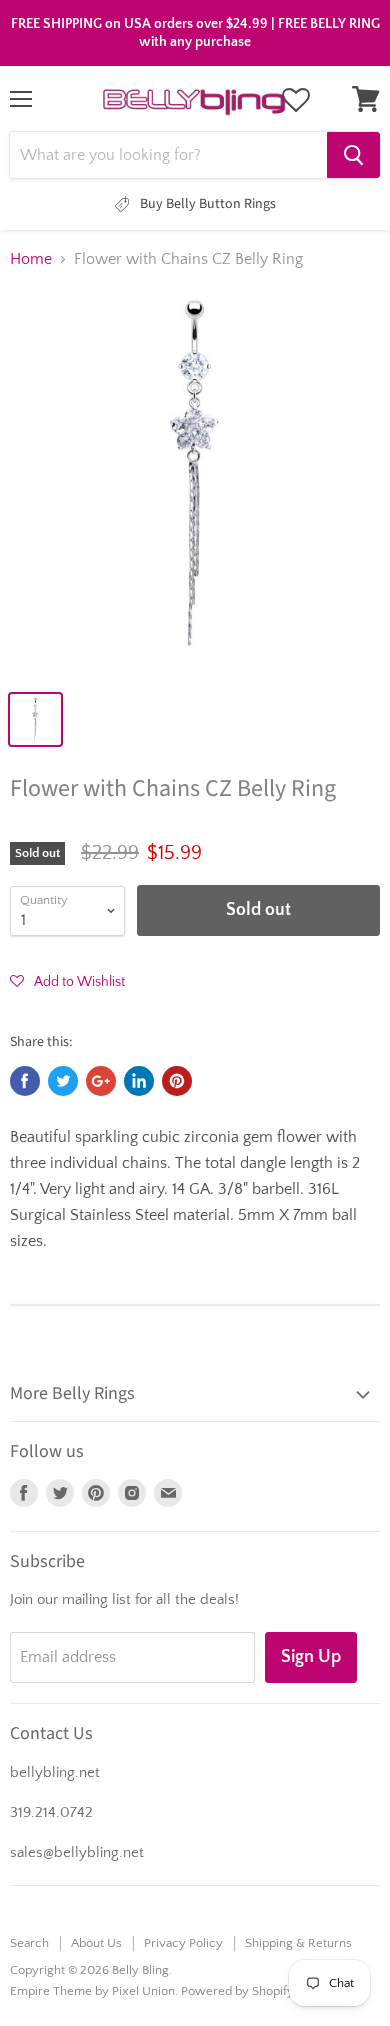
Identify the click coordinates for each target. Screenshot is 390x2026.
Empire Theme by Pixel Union (92, 1991)
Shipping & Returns (298, 1943)
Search (29, 1943)
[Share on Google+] (101, 1081)
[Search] (353, 155)
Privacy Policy (183, 1943)
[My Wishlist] (296, 100)
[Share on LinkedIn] (139, 1081)
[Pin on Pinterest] (177, 1081)
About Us (96, 1943)
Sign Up (311, 1657)
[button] (67, 981)
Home (31, 259)
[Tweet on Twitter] (63, 1081)
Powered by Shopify (237, 1991)
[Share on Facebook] (25, 1081)
